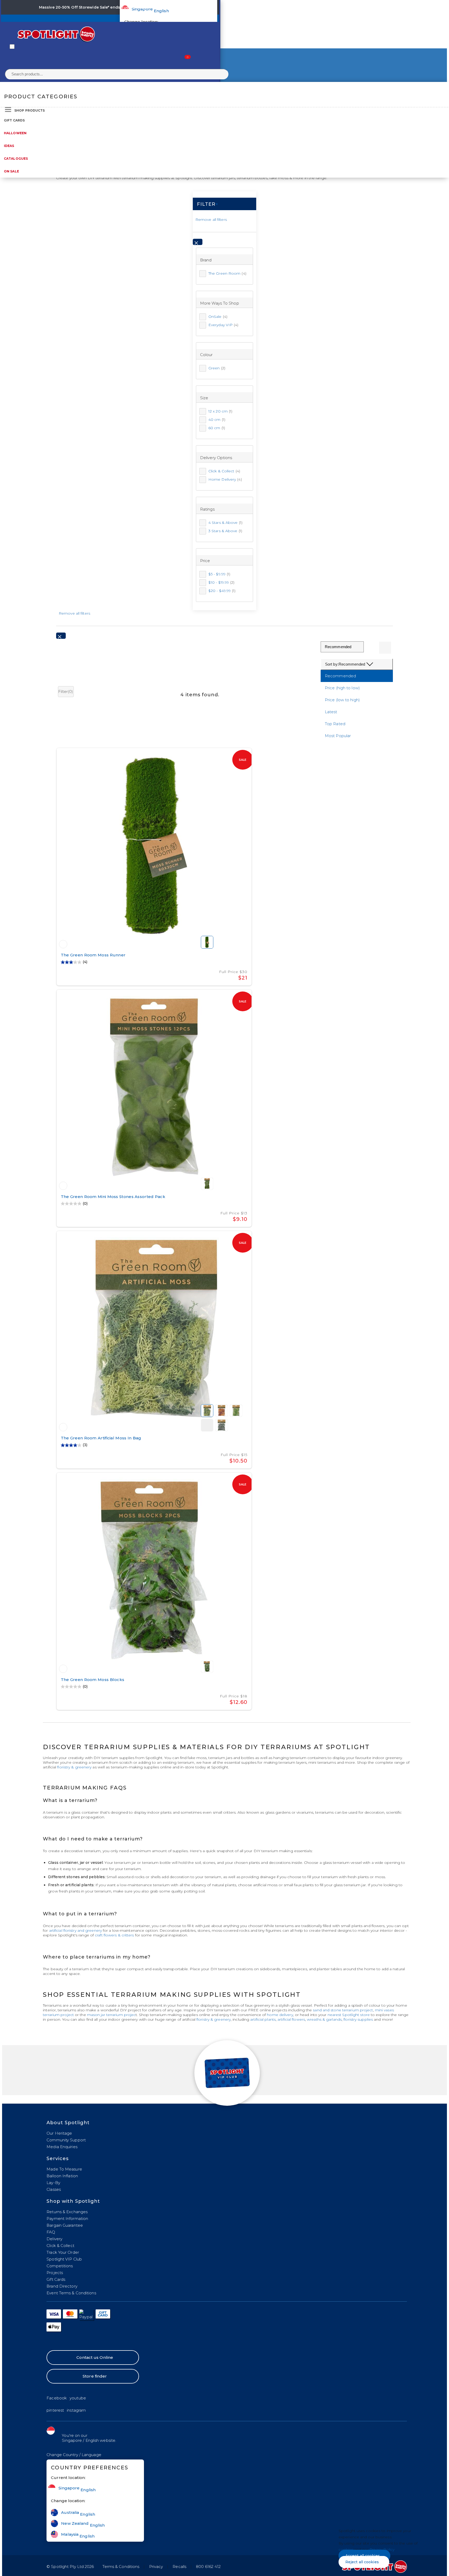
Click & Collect (224, 471)
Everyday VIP (223, 325)
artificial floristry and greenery (75, 1930)
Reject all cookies (362, 2562)
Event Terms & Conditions (71, 2293)
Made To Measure (64, 2169)
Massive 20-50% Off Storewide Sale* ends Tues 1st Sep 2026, (98, 7)
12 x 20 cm (220, 411)
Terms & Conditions (121, 2567)
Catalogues (16, 159)
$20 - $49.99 (222, 591)
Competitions (60, 2266)
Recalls (179, 2567)
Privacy (156, 2567)
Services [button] (58, 2159)
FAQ (51, 2232)
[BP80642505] (63, 1669)
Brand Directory (62, 2286)
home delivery (280, 2015)
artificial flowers (291, 2019)
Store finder (95, 2376)
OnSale (218, 317)
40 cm (217, 420)
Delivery (54, 2239)
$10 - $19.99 (222, 582)
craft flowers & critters (114, 1935)
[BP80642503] (63, 944)
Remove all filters (211, 220)
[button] (74, 2455)
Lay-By (53, 2183)
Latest (331, 712)
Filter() (66, 691)
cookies (346, 2549)
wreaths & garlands (324, 2019)
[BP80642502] (63, 1186)
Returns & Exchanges (67, 2212)
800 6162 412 (208, 2567)
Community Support (66, 2140)
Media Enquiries (62, 2147)
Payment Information (67, 2218)
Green (217, 368)
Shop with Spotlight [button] (73, 2201)
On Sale (11, 171)
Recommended (340, 676)
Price (205, 561)
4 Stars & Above (225, 523)
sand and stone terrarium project (343, 2010)
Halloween (15, 133)
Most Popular (338, 736)
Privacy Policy (382, 2549)
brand (206, 260)
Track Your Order (63, 2252)
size (204, 398)
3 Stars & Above (225, 531)
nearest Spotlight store (349, 2015)
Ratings (207, 509)
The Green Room (227, 273)
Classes (54, 2189)
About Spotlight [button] (68, 2123)
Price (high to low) (342, 688)
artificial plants (263, 2019)
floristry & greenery (74, 1767)
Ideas (9, 146)
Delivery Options (216, 458)
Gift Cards (14, 120)
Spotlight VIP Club (64, 2259)
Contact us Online (95, 2357)
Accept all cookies (363, 2556)
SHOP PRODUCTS (29, 110)
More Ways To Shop (220, 303)
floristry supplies (358, 2019)
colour (206, 355)
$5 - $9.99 (219, 574)
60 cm (217, 428)
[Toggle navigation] (12, 47)
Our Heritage (59, 2133)
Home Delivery (225, 479)
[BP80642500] (63, 1427)
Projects (55, 2273)
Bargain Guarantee (65, 2225)
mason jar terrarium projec (111, 2015)
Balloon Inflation (62, 2176)
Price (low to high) (342, 700)
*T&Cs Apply (170, 7)
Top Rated (335, 724)
